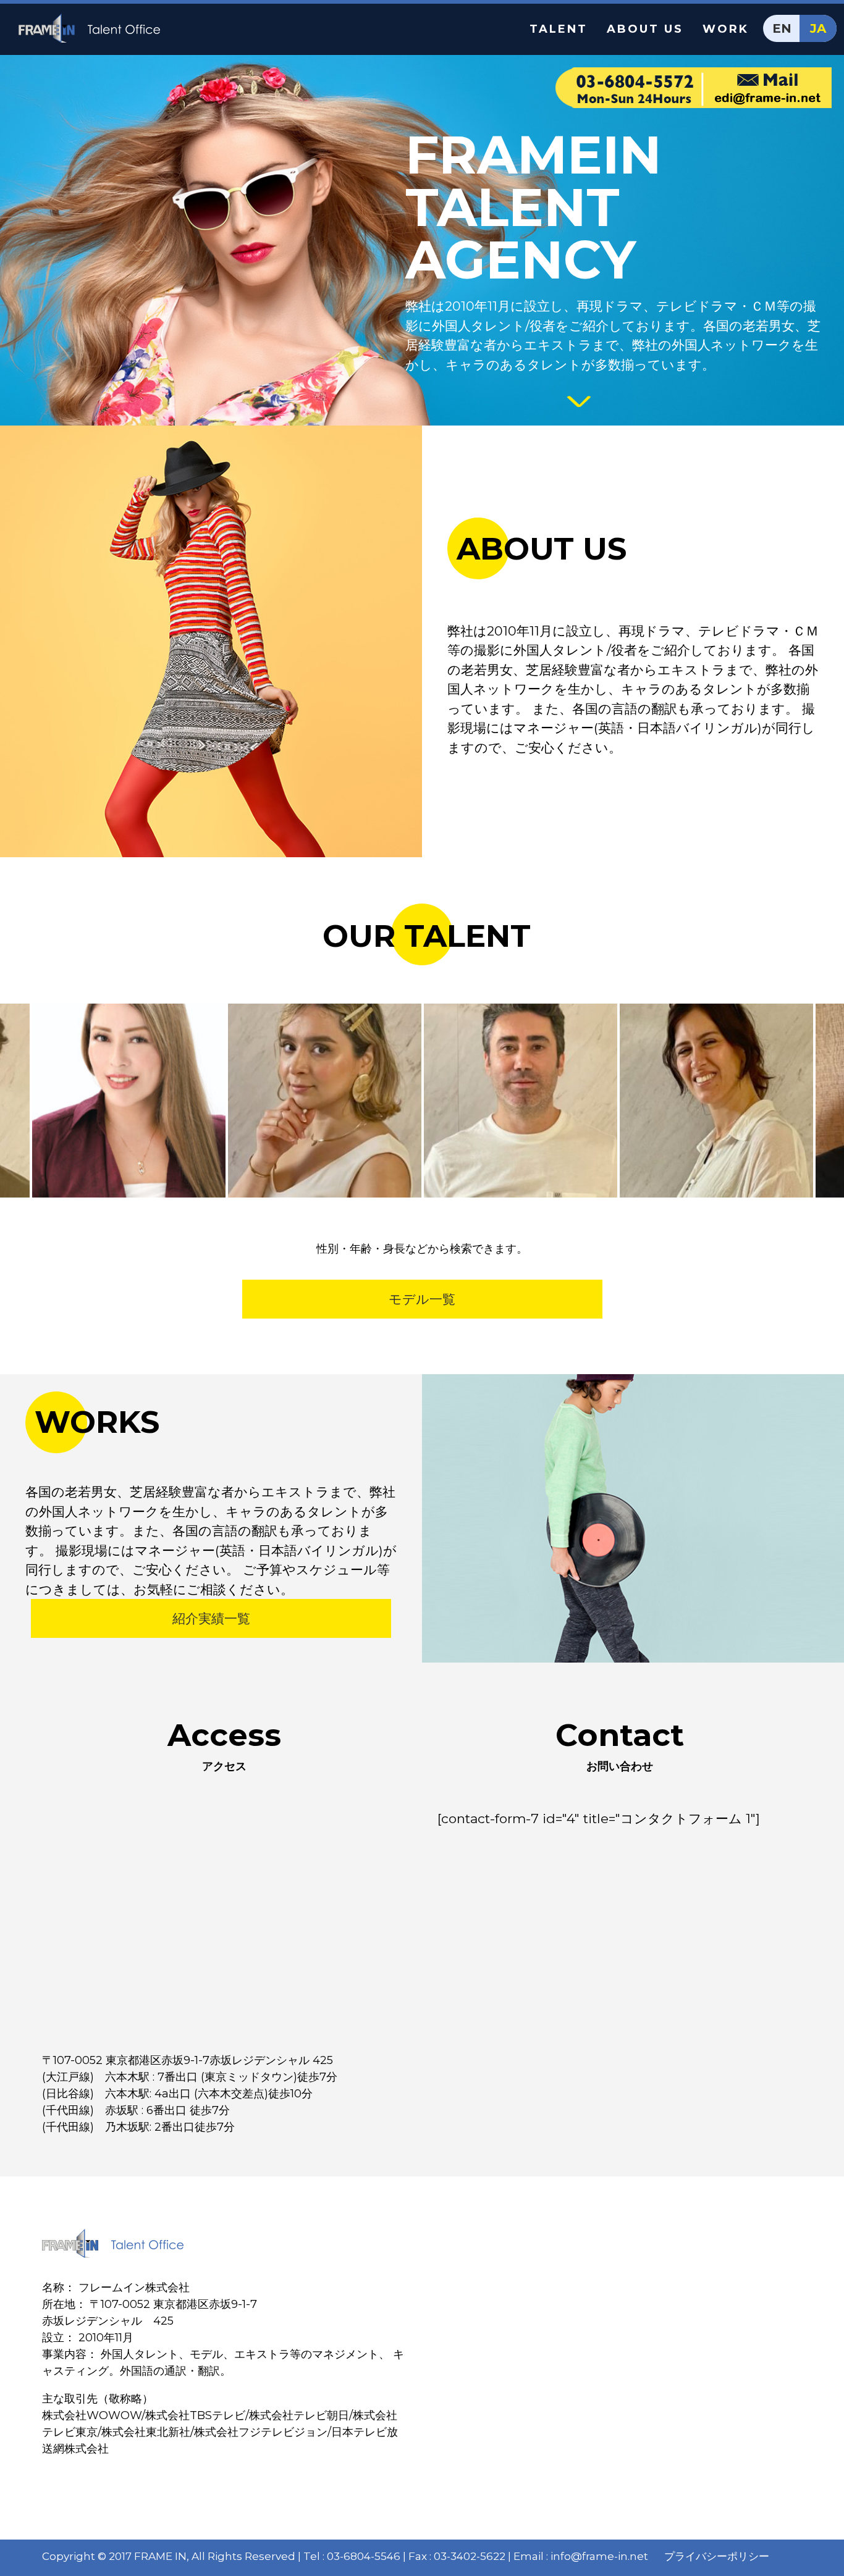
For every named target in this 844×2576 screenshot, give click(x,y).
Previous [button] (15, 1101)
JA (818, 28)
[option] (131, 1101)
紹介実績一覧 (211, 1618)
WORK (726, 29)
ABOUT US (645, 29)
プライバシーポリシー (717, 2556)
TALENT (559, 29)
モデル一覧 (422, 1299)
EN (782, 28)
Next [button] (829, 1101)
